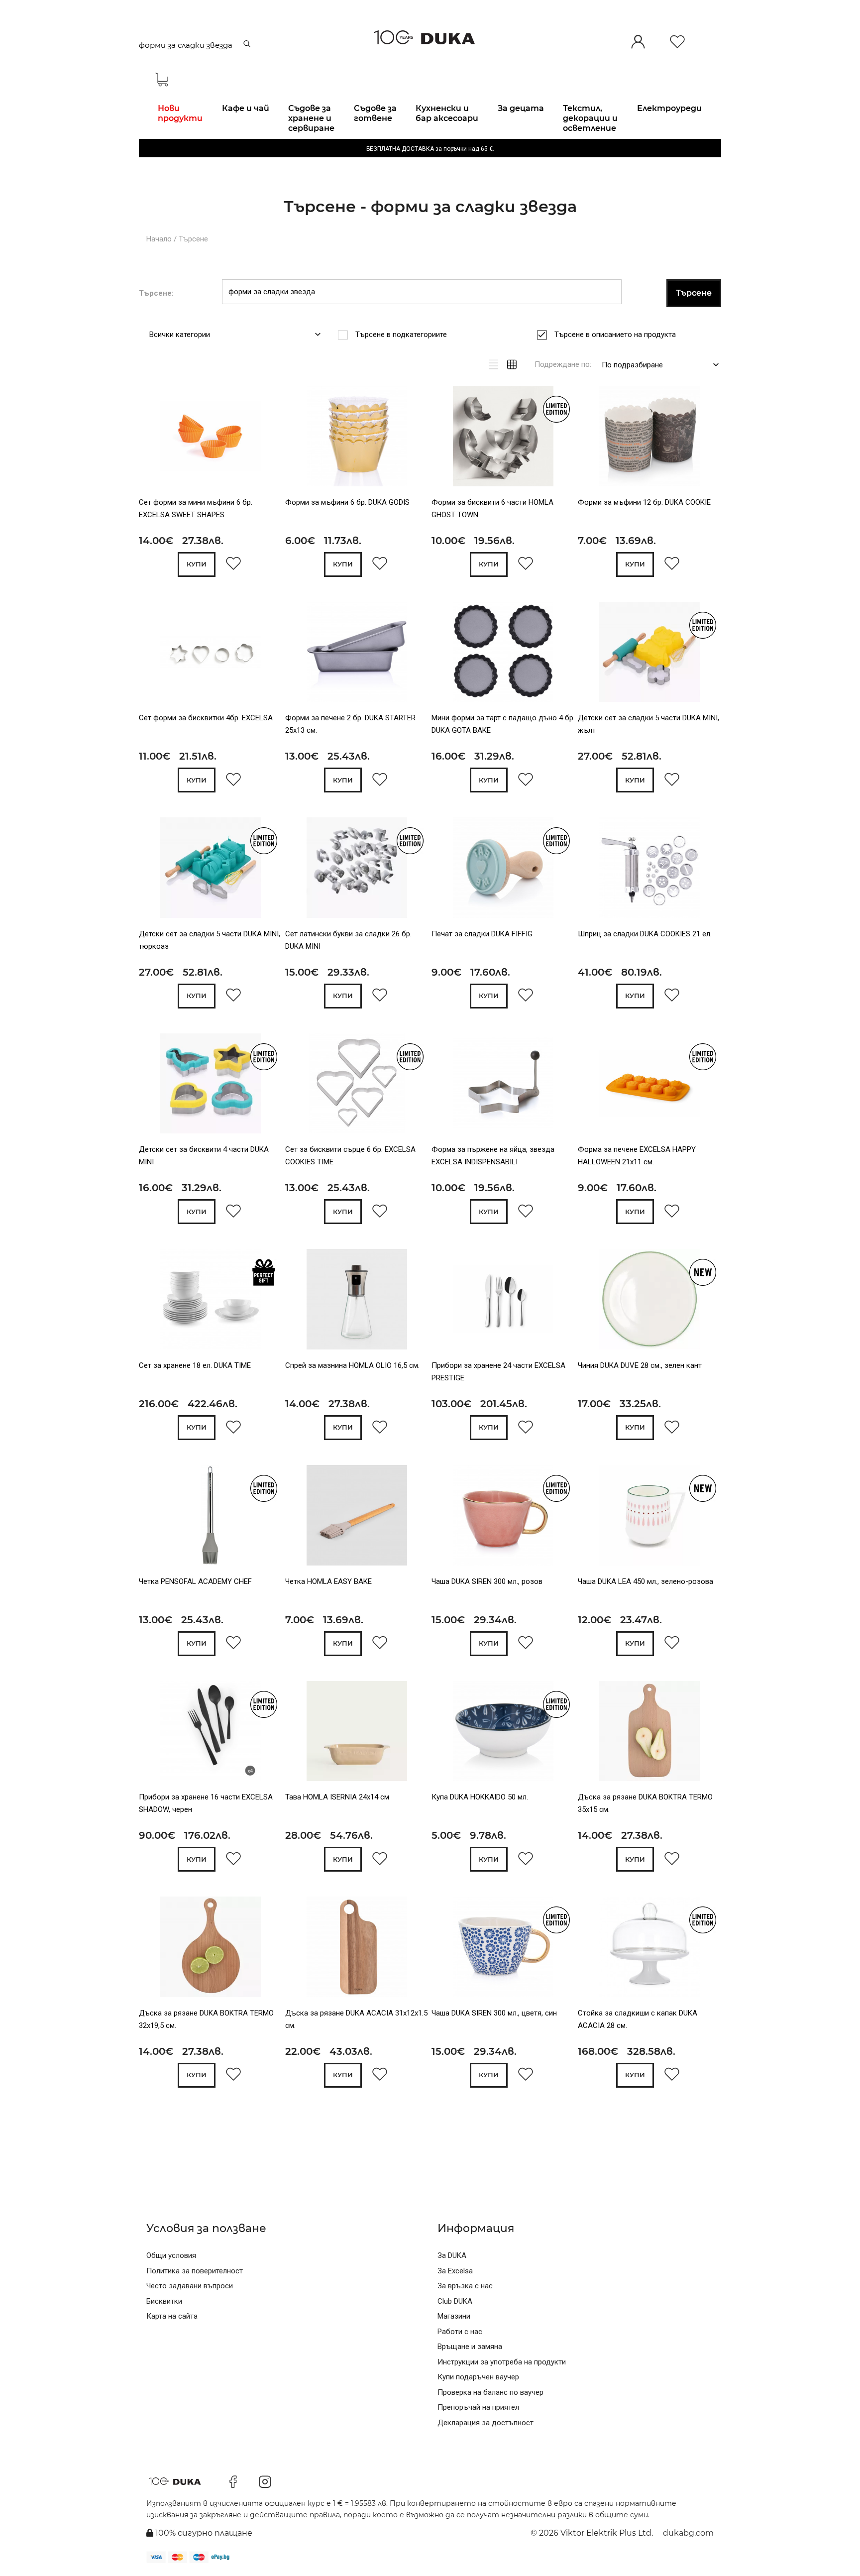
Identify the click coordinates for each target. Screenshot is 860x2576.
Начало (159, 239)
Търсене (193, 239)
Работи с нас (460, 2332)
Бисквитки (164, 2301)
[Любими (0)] (677, 43)
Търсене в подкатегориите (401, 335)
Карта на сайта (172, 2316)
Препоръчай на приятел (478, 2407)
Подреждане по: (563, 364)
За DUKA (452, 2255)
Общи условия (171, 2255)
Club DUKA (455, 2301)
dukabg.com (688, 2533)
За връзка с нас (465, 2286)
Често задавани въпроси (190, 2286)
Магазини (454, 2316)
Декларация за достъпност (485, 2423)
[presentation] (153, 438)
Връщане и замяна (470, 2347)
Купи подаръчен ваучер (478, 2377)
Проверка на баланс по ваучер (490, 2392)
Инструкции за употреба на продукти (502, 2362)
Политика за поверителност (195, 2271)
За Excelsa (455, 2271)
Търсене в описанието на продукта (615, 335)
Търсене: (156, 293)
